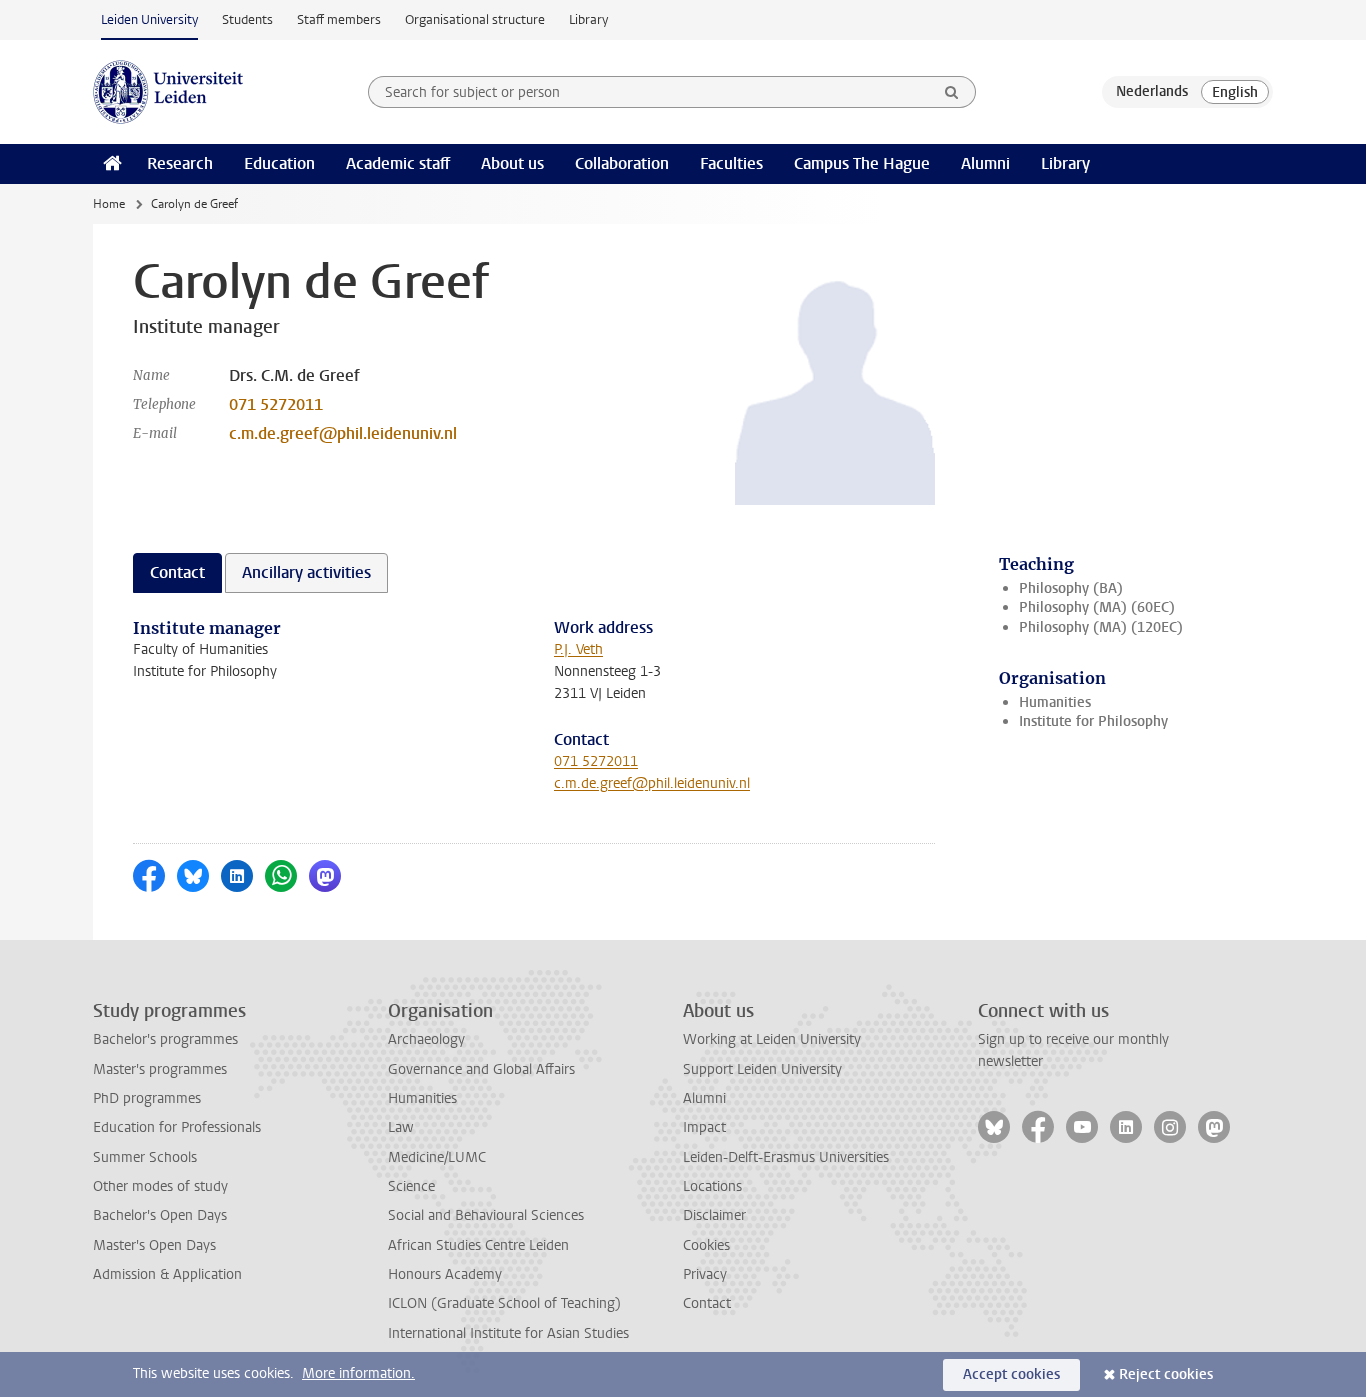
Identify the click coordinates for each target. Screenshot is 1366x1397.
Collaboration (622, 163)
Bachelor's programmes (165, 1039)
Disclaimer (714, 1215)
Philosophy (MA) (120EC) (1101, 627)
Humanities (1055, 702)
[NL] (1152, 92)
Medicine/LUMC (437, 1157)
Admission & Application (167, 1274)
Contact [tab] (177, 572)
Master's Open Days (154, 1245)
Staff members (339, 19)
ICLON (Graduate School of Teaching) (504, 1303)
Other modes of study (160, 1186)
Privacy (705, 1274)
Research (180, 163)
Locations (712, 1186)
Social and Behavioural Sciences (486, 1215)
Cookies (706, 1245)
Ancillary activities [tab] (306, 572)
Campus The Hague (862, 163)
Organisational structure (475, 19)
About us (512, 163)
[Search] (952, 92)
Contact (707, 1303)
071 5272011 (276, 404)
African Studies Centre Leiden (478, 1245)
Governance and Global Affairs (481, 1069)
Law (401, 1127)
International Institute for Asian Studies (508, 1333)
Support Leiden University (762, 1069)
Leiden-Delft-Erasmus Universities (786, 1157)
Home (109, 204)
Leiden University (149, 19)
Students (247, 19)
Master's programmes (160, 1069)
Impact (704, 1127)
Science (411, 1186)
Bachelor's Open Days (160, 1215)
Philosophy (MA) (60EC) (1097, 607)
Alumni (985, 163)
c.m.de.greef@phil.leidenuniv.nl (343, 433)
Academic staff (398, 163)
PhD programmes (147, 1098)
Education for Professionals (177, 1127)
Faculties (731, 163)
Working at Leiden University (772, 1039)
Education (279, 163)
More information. (358, 1373)
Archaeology (426, 1039)
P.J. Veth (578, 649)
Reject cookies (1166, 1374)
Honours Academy (445, 1274)
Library (588, 19)
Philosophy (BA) (1071, 588)
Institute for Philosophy (1093, 721)
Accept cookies (1011, 1374)
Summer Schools (145, 1157)
